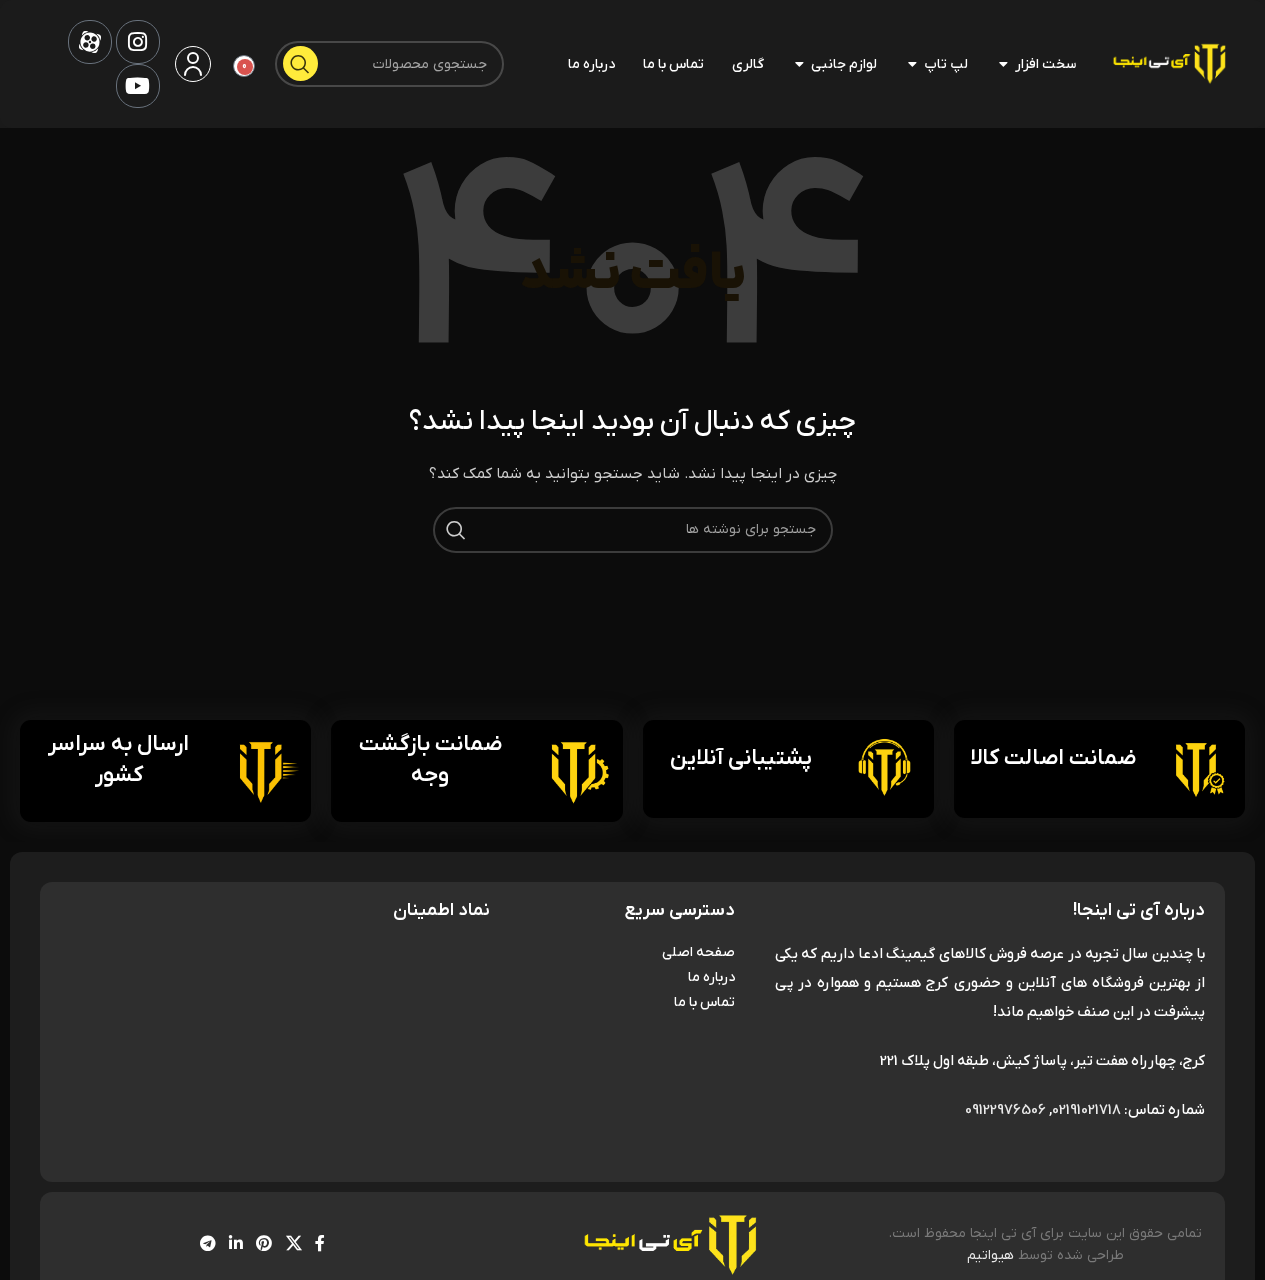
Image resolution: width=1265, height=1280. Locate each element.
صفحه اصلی (698, 952)
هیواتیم (990, 1255)
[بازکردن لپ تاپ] (912, 64)
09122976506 (1005, 1110)
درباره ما (711, 977)
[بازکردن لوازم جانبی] (799, 64)
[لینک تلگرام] (207, 1245)
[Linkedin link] (236, 1245)
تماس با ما (704, 1002)
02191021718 (1086, 1110)
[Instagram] (138, 42)
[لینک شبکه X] (293, 1245)
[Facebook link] (320, 1245)
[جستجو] (300, 63)
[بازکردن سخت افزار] (1003, 64)
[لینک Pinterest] (264, 1245)
